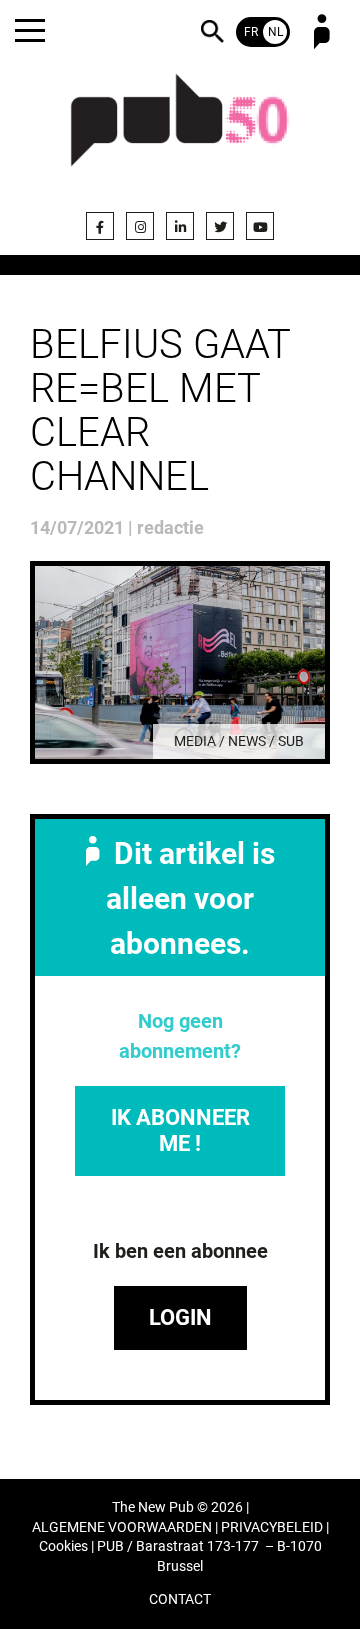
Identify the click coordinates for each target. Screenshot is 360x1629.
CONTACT (180, 1599)
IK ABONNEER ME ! (180, 1130)
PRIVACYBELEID (272, 1527)
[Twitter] (220, 226)
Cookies (63, 1546)
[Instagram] (140, 226)
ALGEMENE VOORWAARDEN (122, 1527)
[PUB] (180, 132)
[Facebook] (100, 226)
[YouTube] (260, 226)
